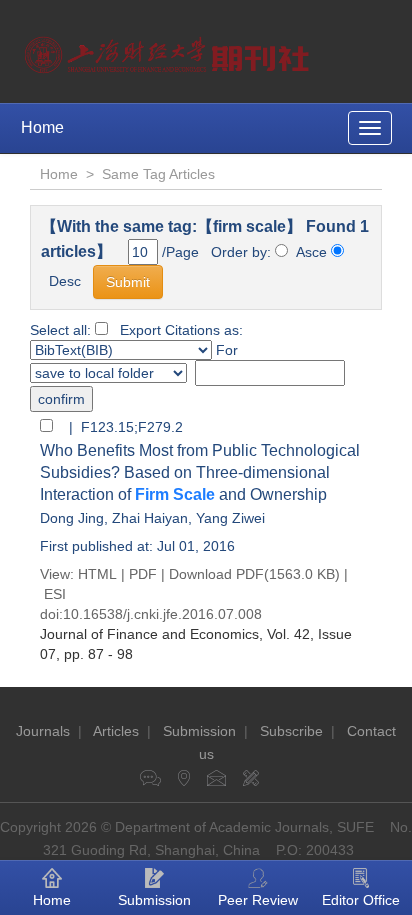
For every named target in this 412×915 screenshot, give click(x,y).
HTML (97, 574)
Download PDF (216, 574)
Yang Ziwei (230, 518)
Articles (116, 731)
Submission (199, 731)
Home (42, 127)
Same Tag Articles (158, 174)
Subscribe (291, 731)
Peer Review (258, 900)
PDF (143, 574)
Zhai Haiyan (150, 518)
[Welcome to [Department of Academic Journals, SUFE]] (169, 50)
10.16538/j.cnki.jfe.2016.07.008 (162, 614)
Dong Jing (72, 518)
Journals (43, 731)
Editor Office (361, 900)
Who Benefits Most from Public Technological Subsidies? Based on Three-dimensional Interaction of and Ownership (200, 472)
